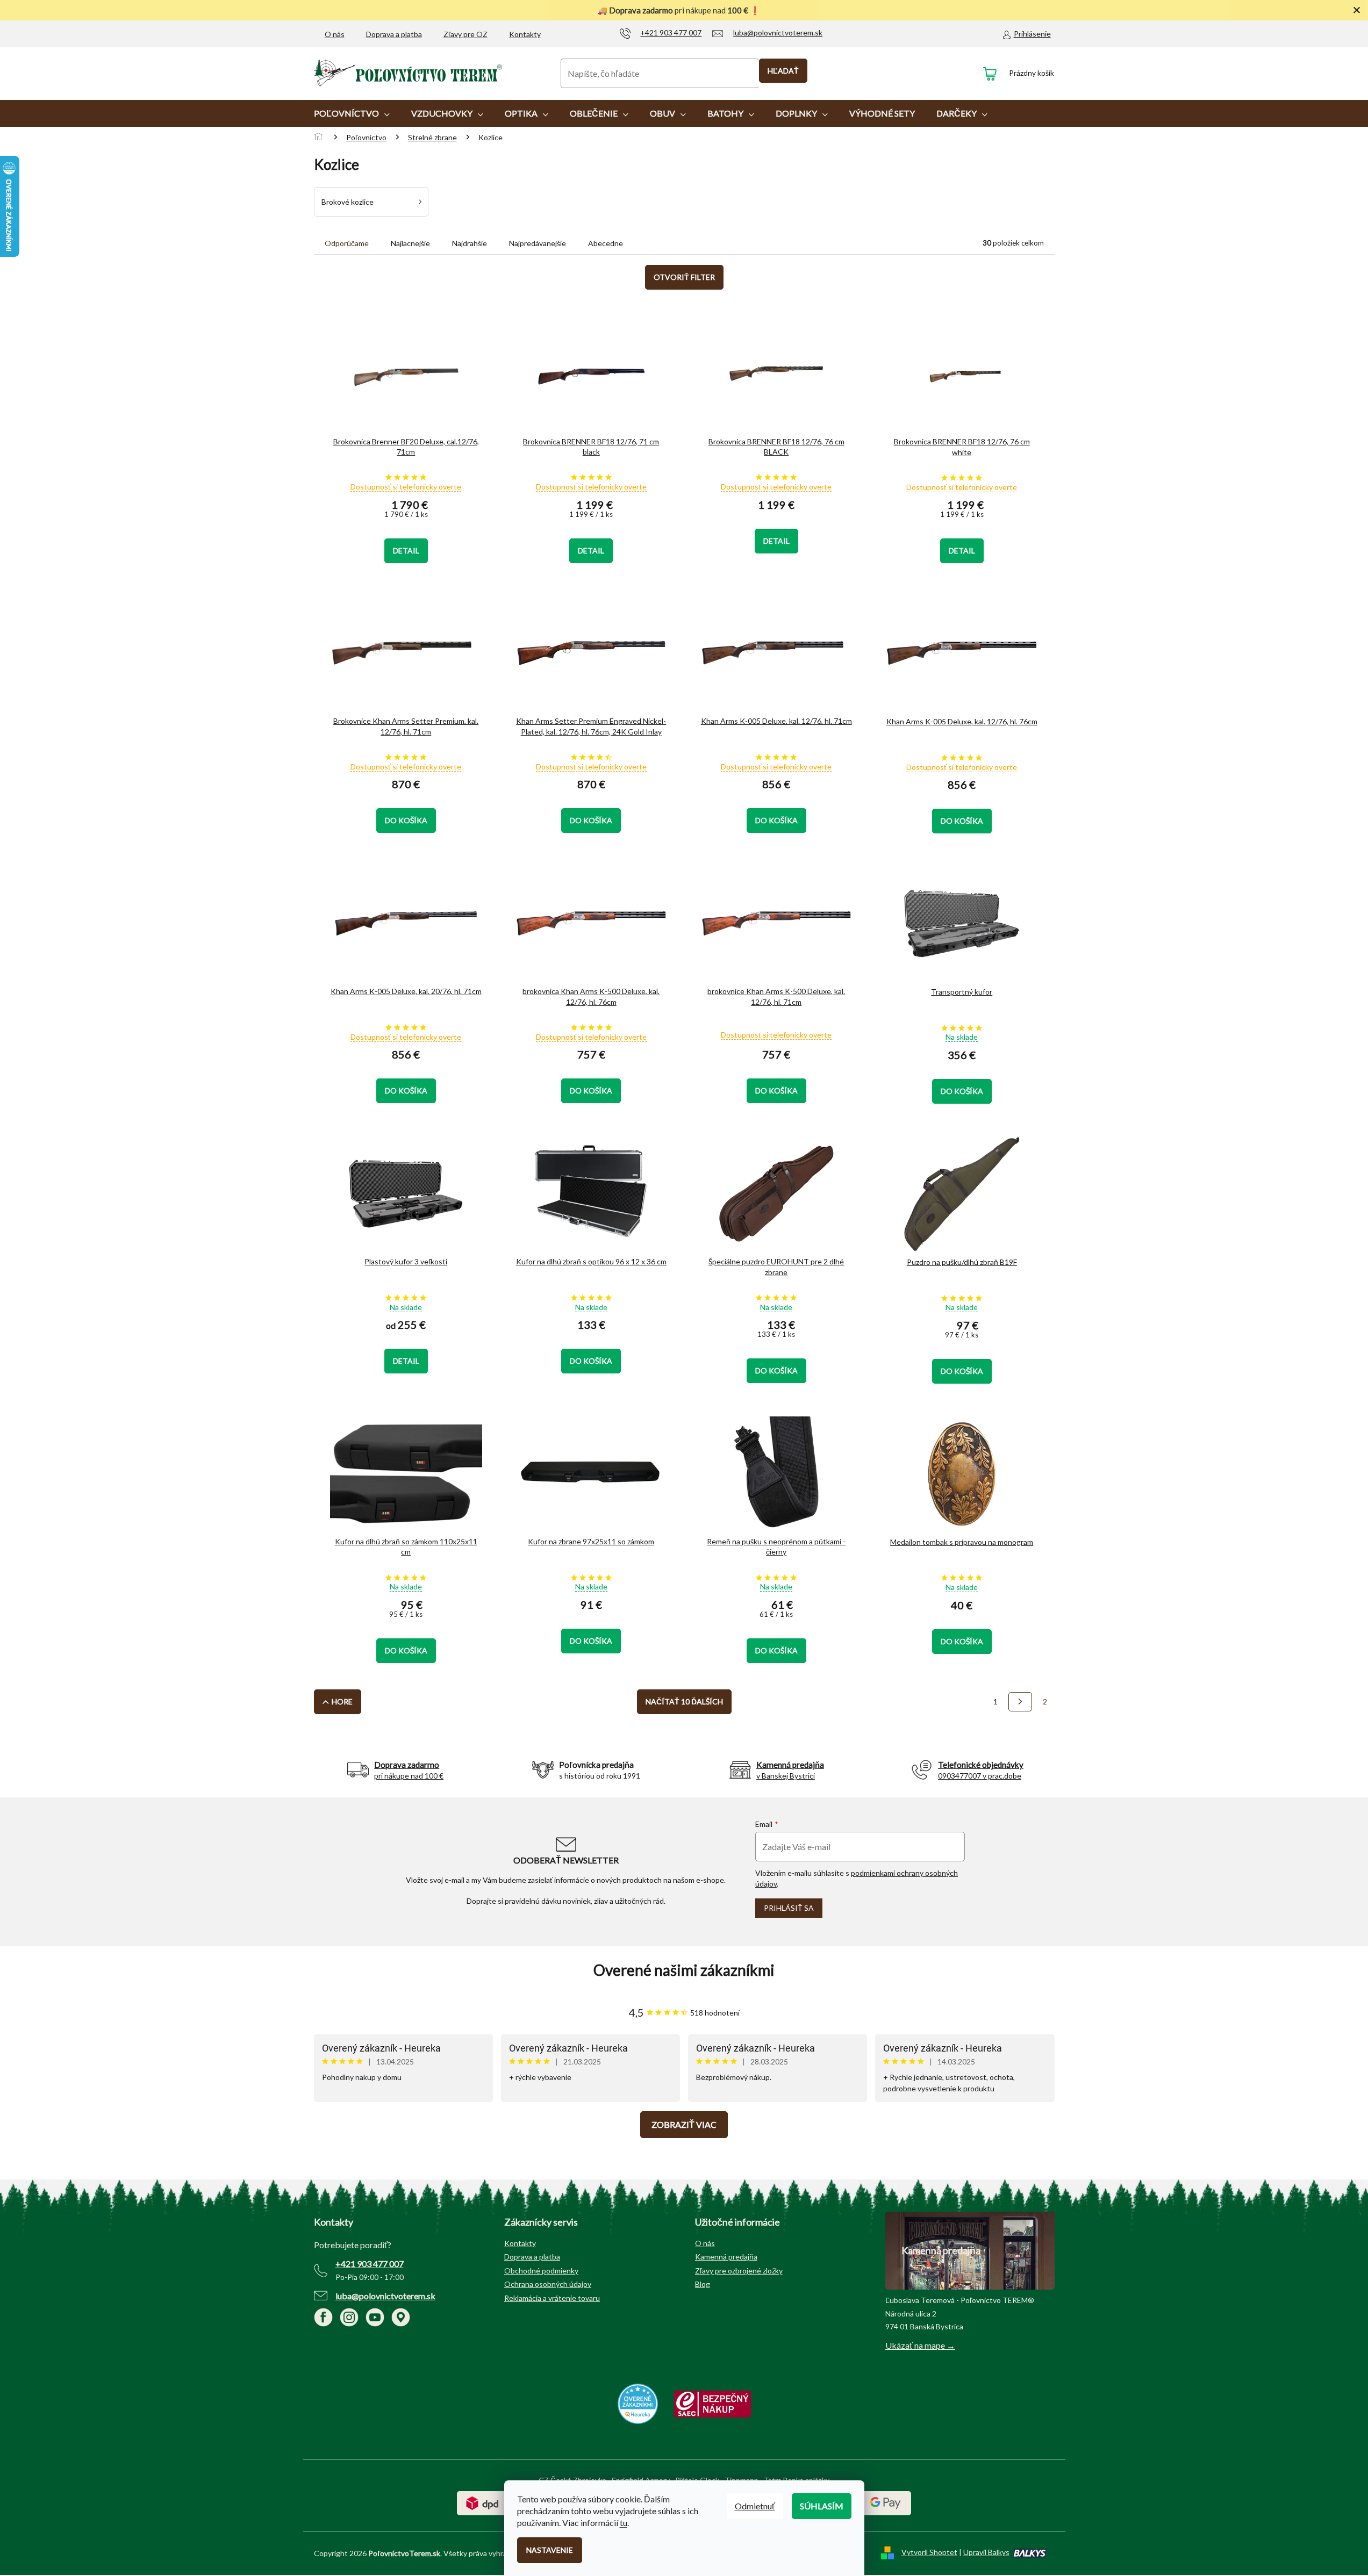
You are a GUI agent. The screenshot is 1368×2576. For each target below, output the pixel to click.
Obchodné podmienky (541, 2271)
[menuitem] (352, 113)
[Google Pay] (886, 2502)
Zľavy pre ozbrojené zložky (739, 2271)
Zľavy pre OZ (465, 34)
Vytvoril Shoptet (929, 2552)
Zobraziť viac (684, 2124)
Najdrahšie (470, 243)
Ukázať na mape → (920, 2345)
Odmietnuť (755, 2506)
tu (624, 2523)
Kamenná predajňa (726, 2257)
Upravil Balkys (986, 2552)
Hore (342, 1701)
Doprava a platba (394, 34)
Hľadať (783, 71)
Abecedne (606, 243)
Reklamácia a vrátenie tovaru (552, 2298)
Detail (406, 551)
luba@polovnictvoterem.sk (385, 2296)
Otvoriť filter (684, 277)
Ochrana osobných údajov (548, 2284)
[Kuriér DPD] (482, 2502)
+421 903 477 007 (370, 2264)
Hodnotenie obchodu (684, 1970)
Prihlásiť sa (789, 1908)
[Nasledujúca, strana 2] (1020, 1702)
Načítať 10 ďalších (684, 1701)
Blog (703, 2284)
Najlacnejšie (410, 243)
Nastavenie (550, 2550)
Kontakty (525, 34)
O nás (335, 34)
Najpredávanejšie (538, 243)
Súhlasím (822, 2506)
